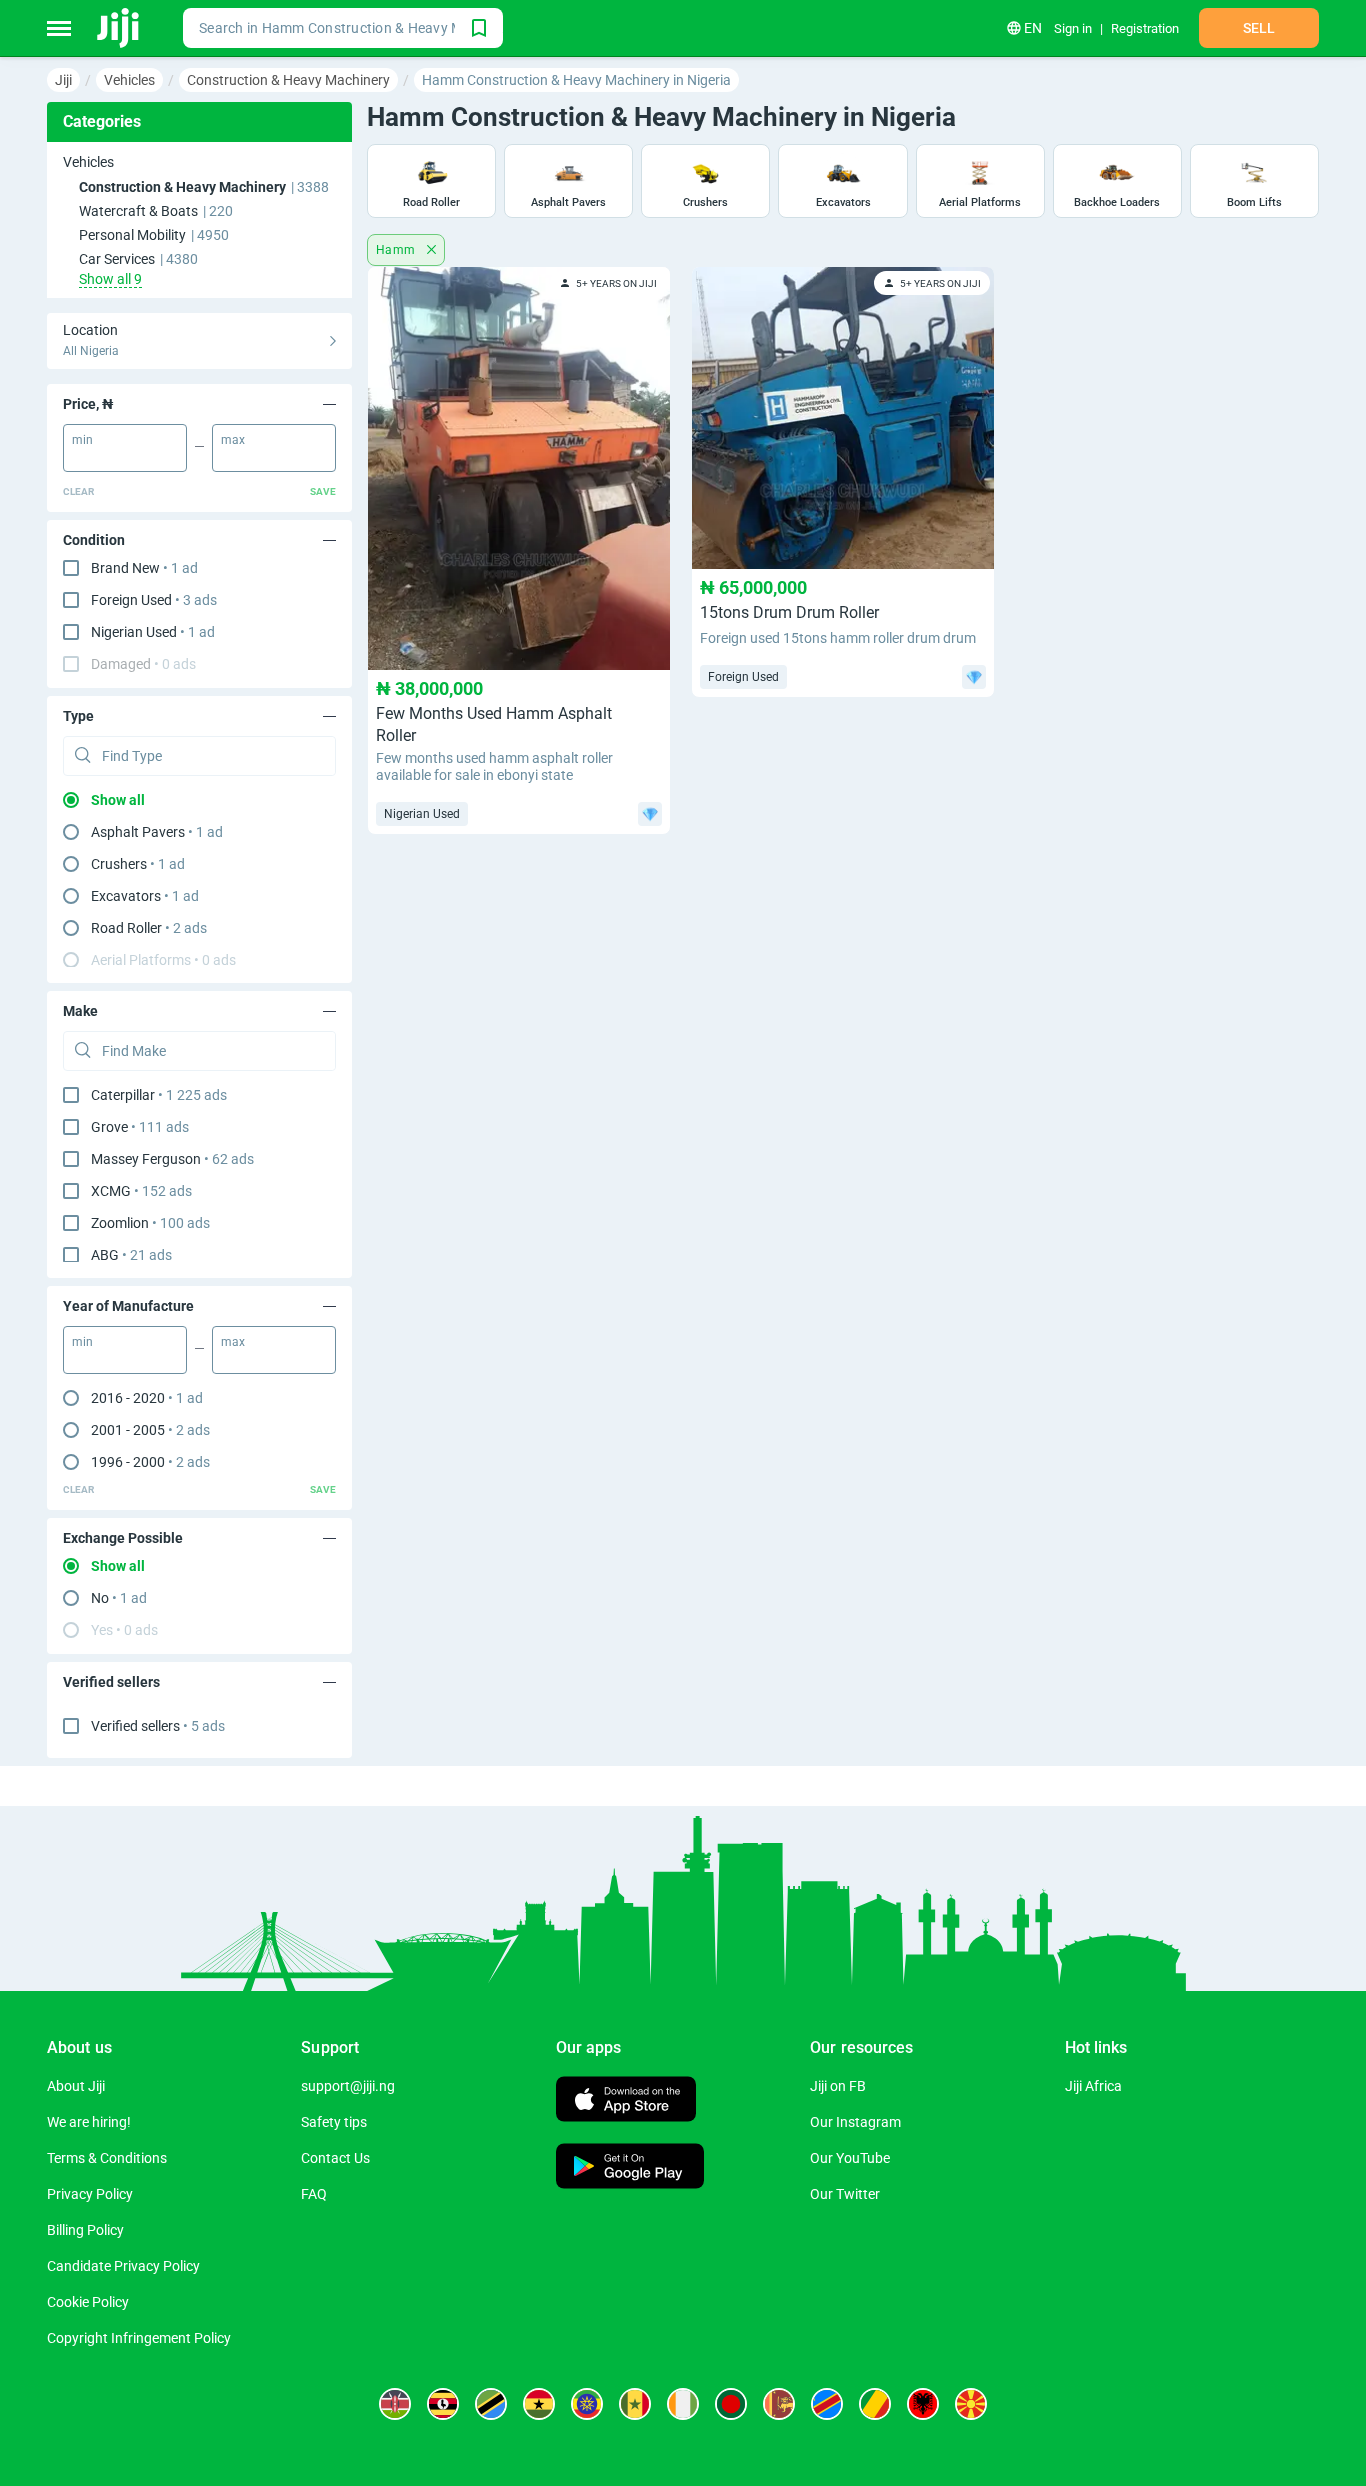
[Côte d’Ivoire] (683, 2404)
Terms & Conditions (107, 2158)
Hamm (397, 250)
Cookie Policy (88, 2302)
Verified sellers (158, 1726)
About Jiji (76, 2086)
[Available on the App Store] (626, 2101)
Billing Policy (85, 2230)
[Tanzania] (491, 2404)
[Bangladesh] (731, 2404)
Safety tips (334, 2122)
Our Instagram (855, 2122)
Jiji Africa (1093, 2086)
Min (82, 440)
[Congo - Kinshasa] (827, 2404)
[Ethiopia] (587, 2404)
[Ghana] (539, 2404)
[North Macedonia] (971, 2404)
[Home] (119, 28)
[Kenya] (395, 2404)
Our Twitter (845, 2194)
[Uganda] (443, 2404)
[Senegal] (635, 2404)
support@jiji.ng (348, 2086)
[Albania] (923, 2404)
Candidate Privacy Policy (123, 2266)
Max (233, 440)
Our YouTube (850, 2158)
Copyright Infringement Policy (139, 2338)
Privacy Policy (90, 2194)
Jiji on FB (838, 2086)
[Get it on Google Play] (630, 2168)
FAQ (314, 2194)
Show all (118, 800)
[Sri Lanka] (779, 2404)
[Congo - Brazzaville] (875, 2404)
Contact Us (335, 2158)
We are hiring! (89, 2122)
